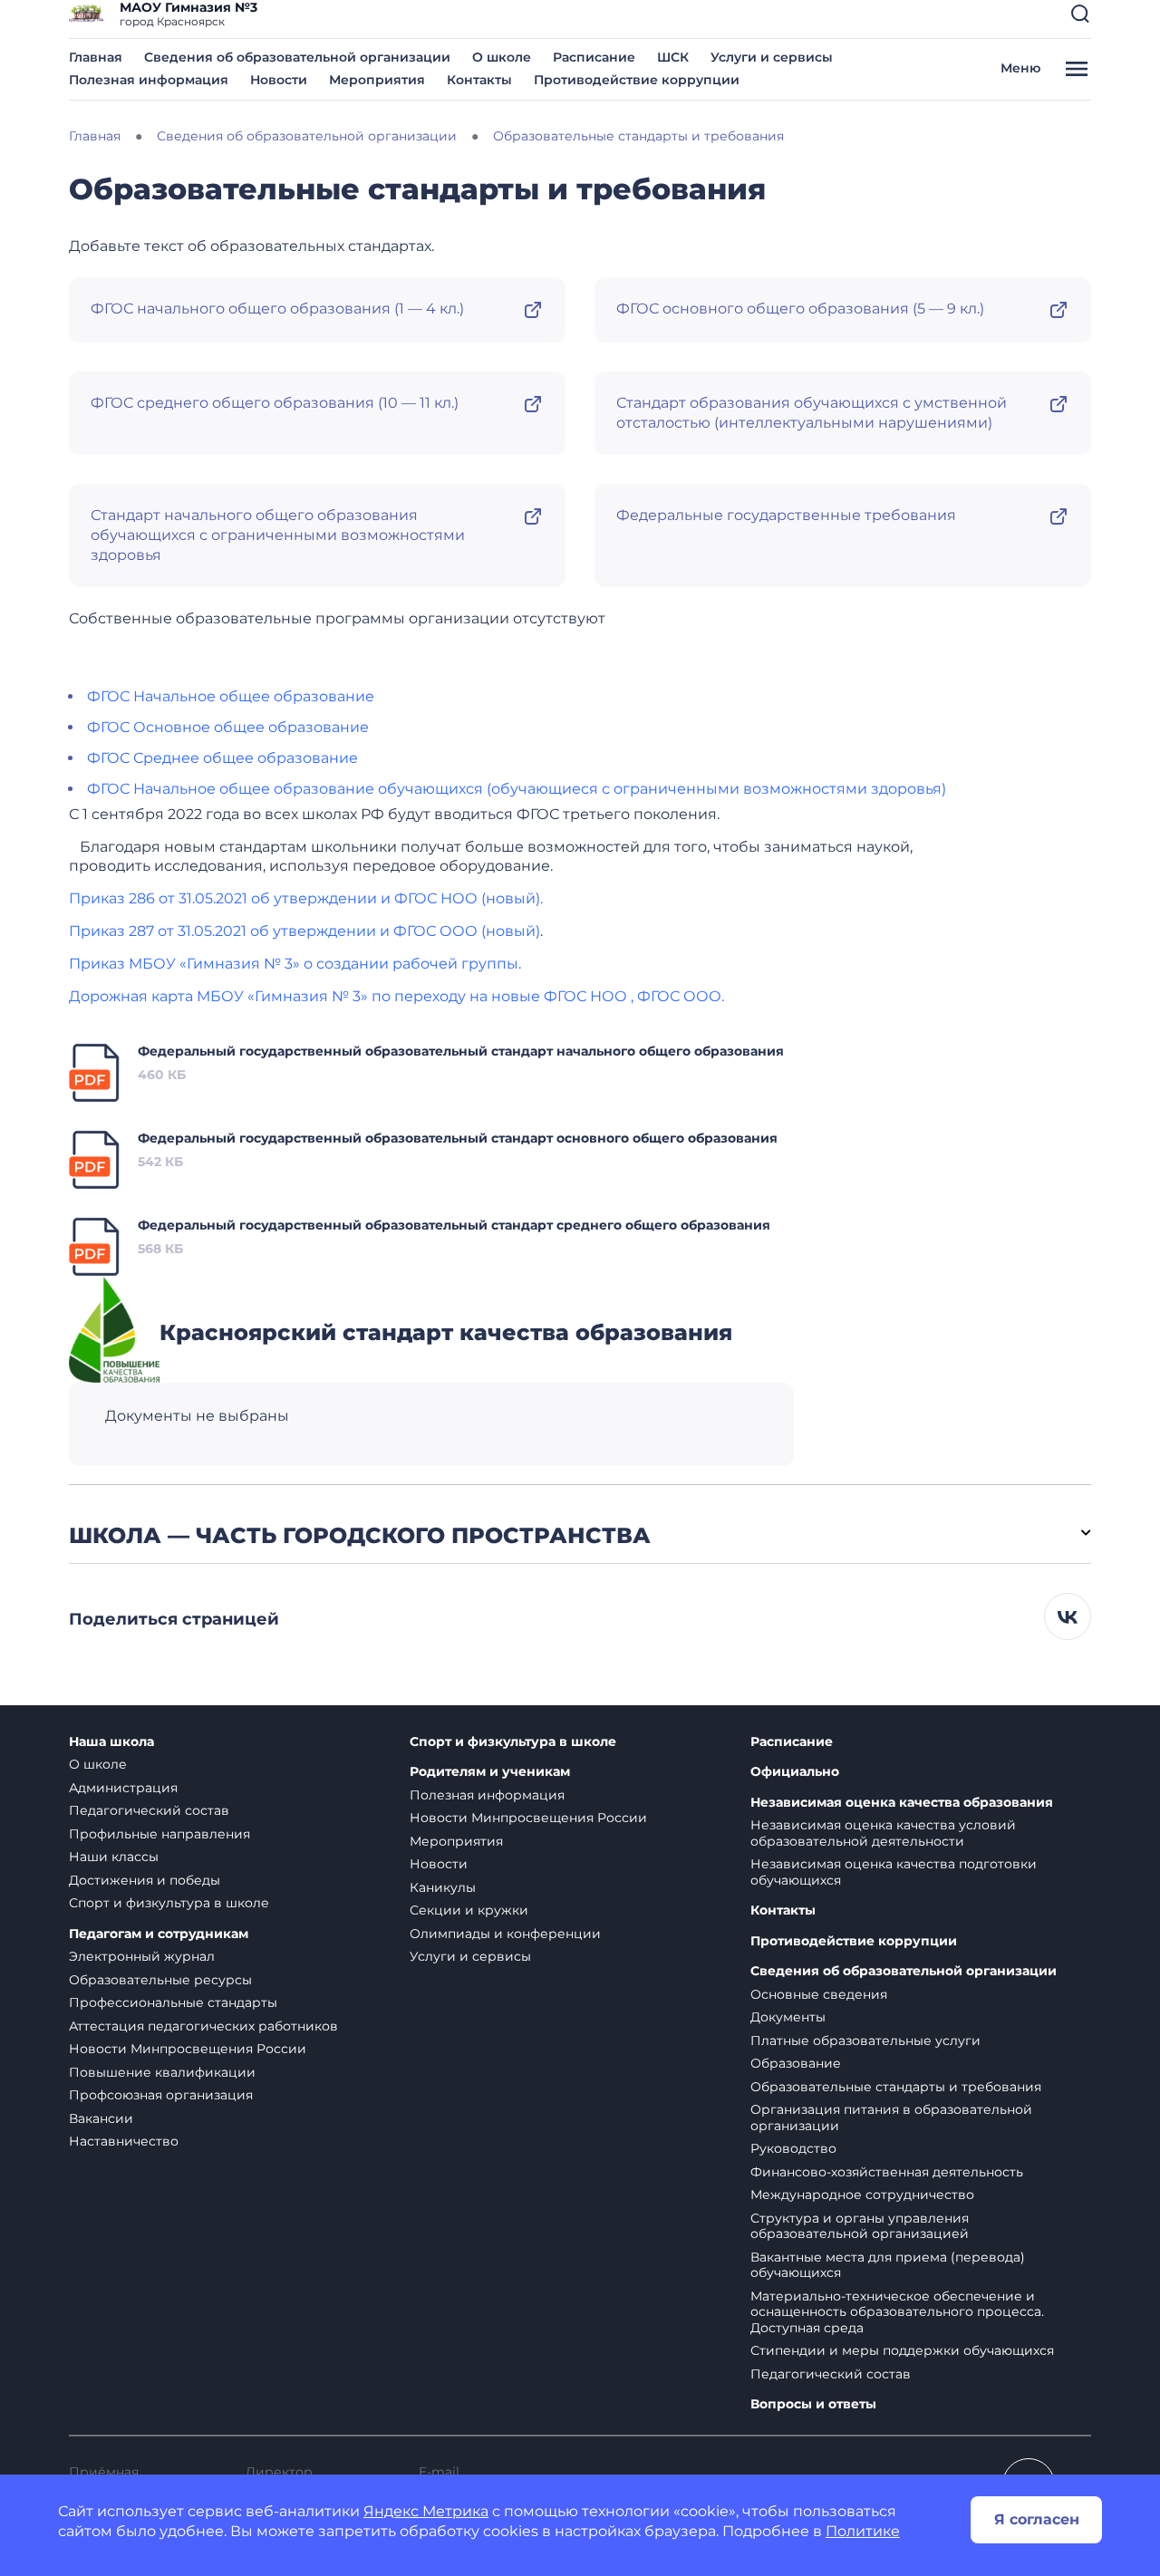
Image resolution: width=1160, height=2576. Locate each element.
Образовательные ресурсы (160, 1980)
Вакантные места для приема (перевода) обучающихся (888, 2265)
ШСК (673, 57)
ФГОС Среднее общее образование (222, 758)
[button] (1080, 14)
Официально (795, 1772)
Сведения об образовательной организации (297, 57)
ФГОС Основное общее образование (228, 727)
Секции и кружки (469, 1910)
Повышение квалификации (162, 2072)
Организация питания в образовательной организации (891, 2118)
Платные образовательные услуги (865, 2041)
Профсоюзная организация (161, 2095)
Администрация (123, 1788)
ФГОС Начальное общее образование (231, 696)
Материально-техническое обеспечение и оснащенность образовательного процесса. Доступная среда (897, 2312)
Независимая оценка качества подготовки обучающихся (894, 1872)
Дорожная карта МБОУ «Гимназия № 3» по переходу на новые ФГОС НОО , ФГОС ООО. (396, 996)
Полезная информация (149, 80)
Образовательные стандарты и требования (896, 2087)
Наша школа (111, 1742)
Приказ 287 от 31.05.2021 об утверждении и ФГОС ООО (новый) (304, 931)
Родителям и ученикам (490, 1772)
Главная (96, 57)
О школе (502, 57)
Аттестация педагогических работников (203, 2026)
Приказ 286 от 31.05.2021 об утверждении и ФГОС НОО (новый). (306, 898)
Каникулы (443, 1887)
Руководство (793, 2148)
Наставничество (124, 2141)
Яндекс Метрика (426, 2511)
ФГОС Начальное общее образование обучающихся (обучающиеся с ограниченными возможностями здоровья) (517, 789)
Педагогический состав (149, 1810)
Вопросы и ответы (813, 2404)
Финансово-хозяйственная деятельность (887, 2172)
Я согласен (1037, 2519)
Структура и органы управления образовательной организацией (860, 2226)
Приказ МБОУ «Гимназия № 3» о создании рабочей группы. (295, 964)
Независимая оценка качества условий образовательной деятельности (883, 1833)
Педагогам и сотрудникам (159, 1934)
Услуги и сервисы (772, 57)
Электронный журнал (142, 1956)
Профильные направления (159, 1834)
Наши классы (114, 1857)
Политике (863, 2531)
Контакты (479, 80)
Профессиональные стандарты (173, 2002)
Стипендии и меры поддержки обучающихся (902, 2350)
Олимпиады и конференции (505, 1934)
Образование (796, 2063)
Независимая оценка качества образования (902, 1803)
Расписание (594, 57)
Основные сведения (819, 1994)
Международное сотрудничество (862, 2195)
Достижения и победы (145, 1880)
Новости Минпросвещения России (188, 2049)
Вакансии (101, 2118)
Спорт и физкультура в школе (169, 1903)
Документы (788, 2017)
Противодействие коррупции (637, 80)
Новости (279, 80)
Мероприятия (377, 80)
